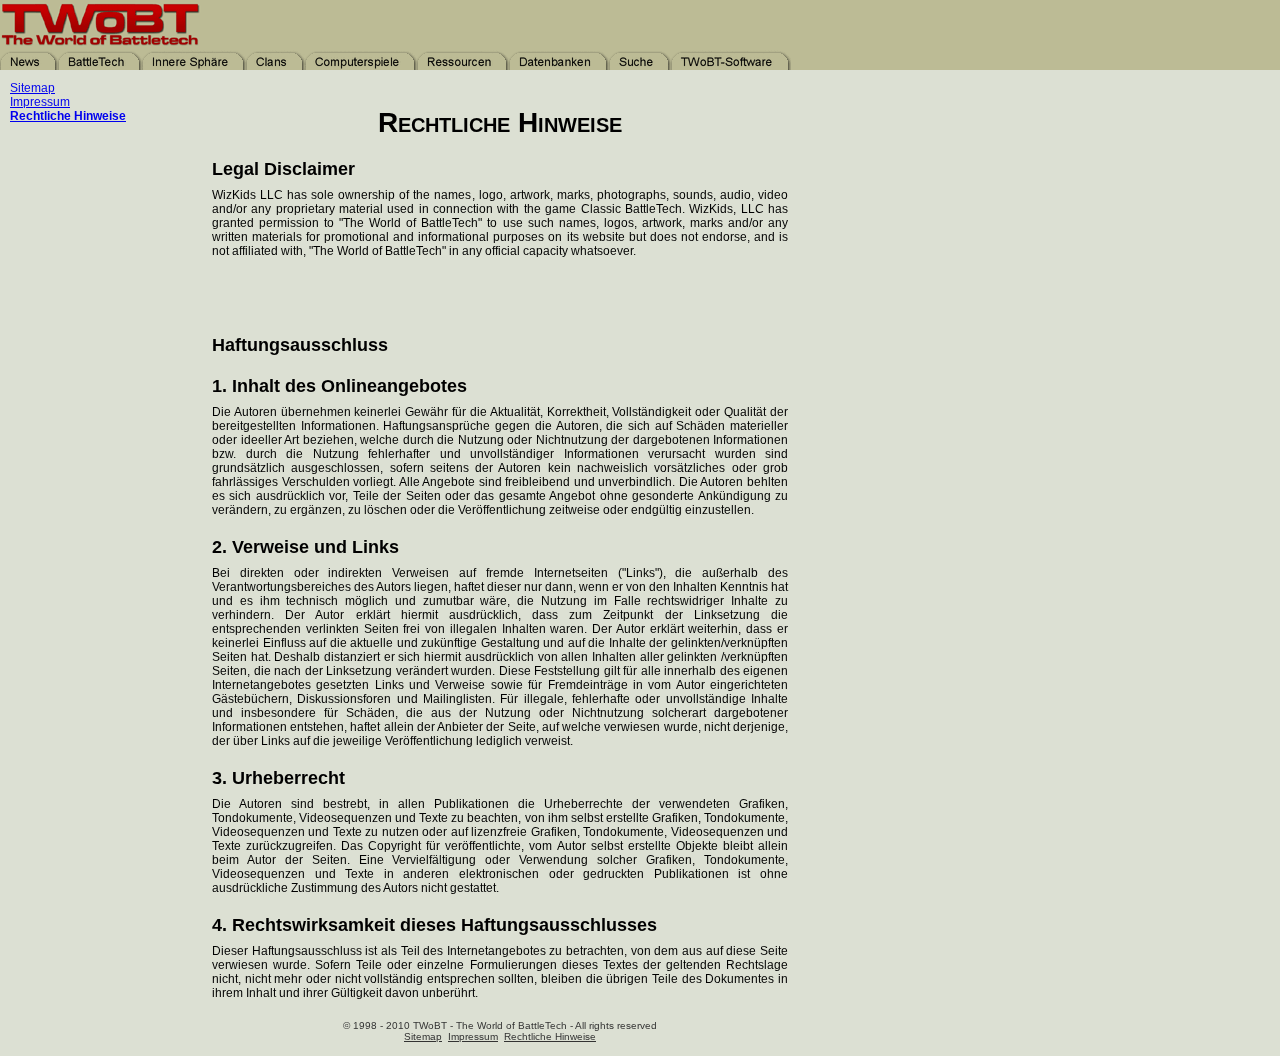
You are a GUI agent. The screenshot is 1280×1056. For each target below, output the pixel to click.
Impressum (40, 102)
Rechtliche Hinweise (68, 116)
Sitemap (32, 88)
